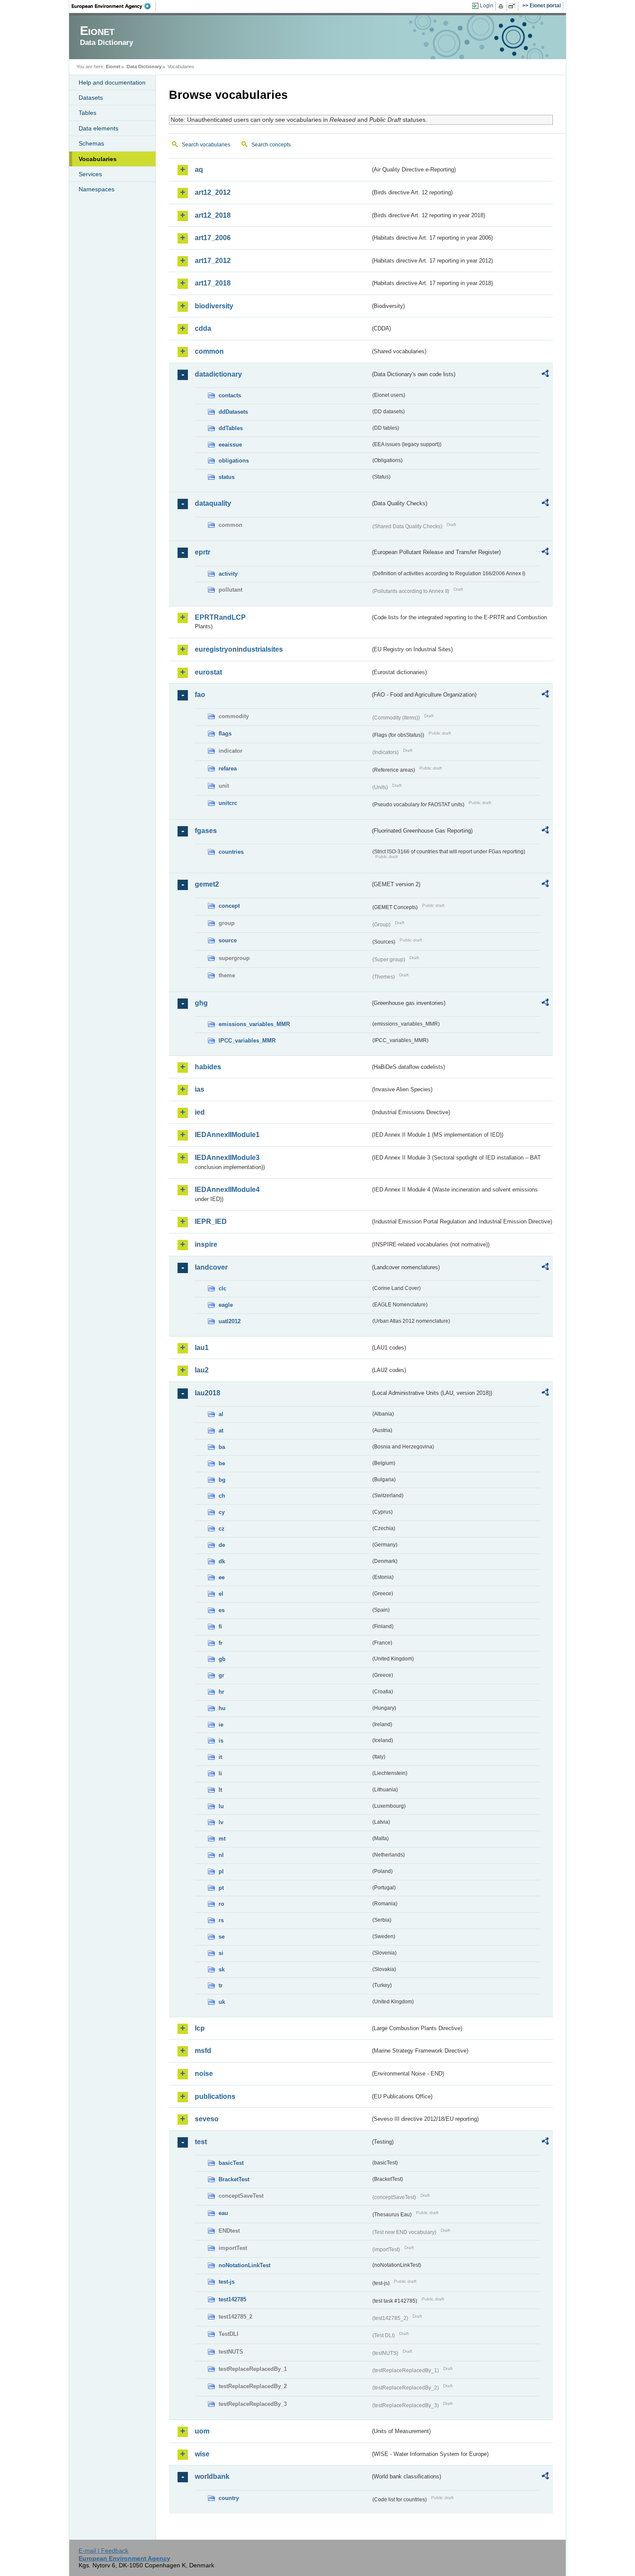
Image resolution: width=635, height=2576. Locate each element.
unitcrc (228, 803)
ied (200, 1112)
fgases (206, 831)
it (220, 1757)
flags (225, 734)
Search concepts (271, 145)
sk (222, 1969)
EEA (114, 6)
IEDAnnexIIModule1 (227, 1135)
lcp (200, 2028)
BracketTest (234, 2179)
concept (229, 906)
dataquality (213, 503)
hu (222, 1708)
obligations (234, 461)
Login (487, 6)
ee (222, 1577)
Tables (87, 113)
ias (200, 1089)
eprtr (203, 552)
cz (222, 1529)
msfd (203, 2051)
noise (204, 2074)
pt (221, 1888)
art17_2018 (213, 283)
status (227, 477)
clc (222, 1288)
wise (202, 2454)
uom (202, 2431)
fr (221, 1643)
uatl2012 (230, 1321)
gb (222, 1659)
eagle (226, 1305)
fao (200, 695)
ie (221, 1725)
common (209, 351)
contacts (230, 395)
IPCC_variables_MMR (247, 1041)
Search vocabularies (206, 145)
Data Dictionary (144, 67)
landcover (211, 1267)
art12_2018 (213, 215)
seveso (207, 2119)
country (229, 2498)
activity (228, 574)
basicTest (231, 2163)
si (221, 1953)
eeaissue (230, 445)
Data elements (98, 128)
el (221, 1594)
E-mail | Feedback (103, 2551)
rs (221, 1920)
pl (221, 1871)
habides (208, 1067)
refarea (228, 768)
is (221, 1741)
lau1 (202, 1348)
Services (90, 174)
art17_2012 (213, 261)
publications (215, 2096)
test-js (227, 2282)
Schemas (91, 143)
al (221, 1414)
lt (220, 1790)
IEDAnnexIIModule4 (227, 1190)
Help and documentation (112, 82)
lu (221, 1806)
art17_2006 (213, 238)
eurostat (208, 672)
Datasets (91, 98)
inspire (206, 1244)
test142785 (232, 2299)
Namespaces (97, 189)
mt (222, 1839)
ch (222, 1496)
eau (223, 2213)
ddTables (231, 428)
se (222, 1937)
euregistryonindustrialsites (239, 649)
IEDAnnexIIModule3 (227, 1158)
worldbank (212, 2476)
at (221, 1431)
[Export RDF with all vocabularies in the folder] (545, 375)
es (222, 1610)
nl (221, 1855)
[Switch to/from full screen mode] (513, 6)
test (201, 2142)
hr (221, 1692)
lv (221, 1822)
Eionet (113, 67)
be (222, 1463)
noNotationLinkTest (244, 2265)
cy (222, 1512)
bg (222, 1480)
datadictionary (218, 374)
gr (221, 1675)
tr (221, 1985)
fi (220, 1627)
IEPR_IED (211, 1221)
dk (222, 1561)
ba (222, 1447)
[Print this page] (502, 6)
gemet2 (207, 884)
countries (231, 852)
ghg (201, 1003)
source (228, 940)
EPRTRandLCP (220, 617)
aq (199, 170)
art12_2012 (213, 192)
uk (222, 2002)
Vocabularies (98, 159)
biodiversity (214, 306)
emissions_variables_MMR (254, 1024)
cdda (203, 328)
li (220, 1773)
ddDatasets (233, 412)
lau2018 (208, 1393)
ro (221, 1904)
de (222, 1545)
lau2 (202, 1370)
